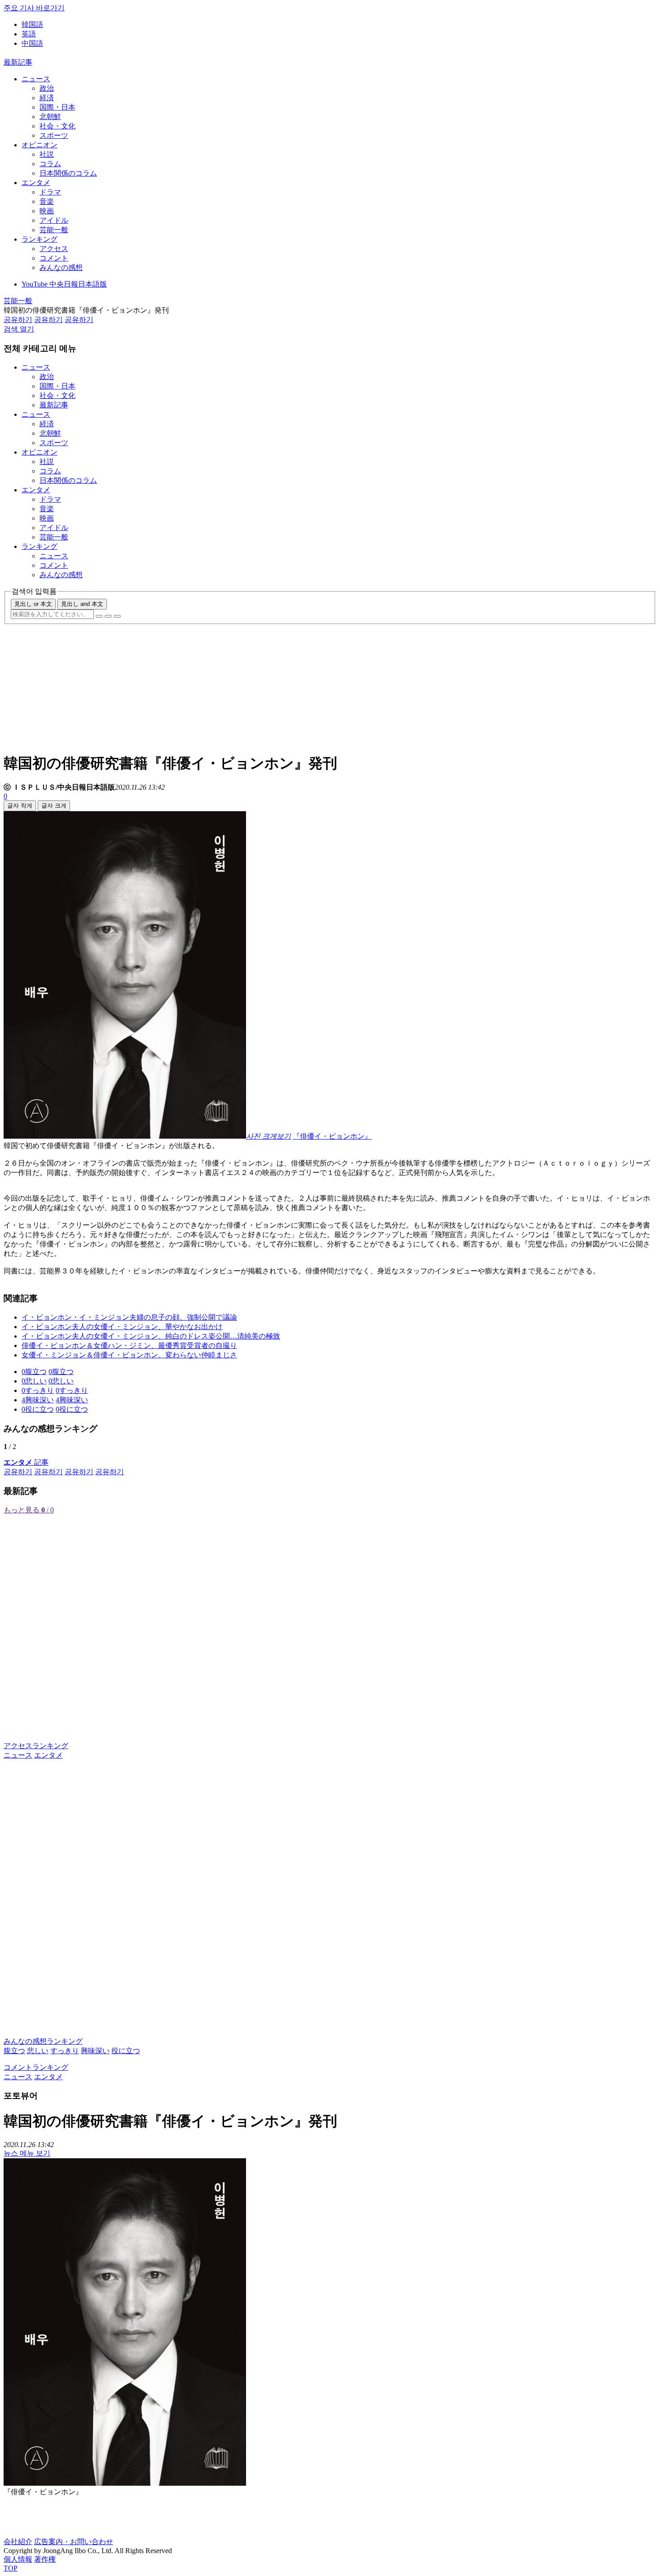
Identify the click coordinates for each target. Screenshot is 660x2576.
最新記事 (18, 62)
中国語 (32, 43)
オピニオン (40, 145)
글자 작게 (20, 806)
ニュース (36, 79)
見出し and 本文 (82, 604)
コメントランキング (36, 2067)
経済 (47, 98)
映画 (47, 211)
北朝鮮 (50, 117)
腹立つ (14, 2051)
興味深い (95, 2051)
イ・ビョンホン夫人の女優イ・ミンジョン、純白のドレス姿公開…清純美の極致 (151, 1336)
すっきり (65, 2051)
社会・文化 (57, 126)
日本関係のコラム (68, 173)
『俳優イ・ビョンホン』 (332, 1136)
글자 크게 (54, 806)
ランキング (40, 239)
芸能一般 (54, 230)
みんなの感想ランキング (43, 2041)
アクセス (54, 249)
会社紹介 (18, 2542)
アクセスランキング (36, 1746)
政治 (47, 88)
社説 (47, 154)
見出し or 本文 (33, 604)
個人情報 (18, 2559)
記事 (26, 1462)
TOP (11, 2568)
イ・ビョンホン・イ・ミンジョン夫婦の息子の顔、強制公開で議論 (129, 1317)
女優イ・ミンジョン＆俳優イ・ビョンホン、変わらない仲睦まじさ (129, 1355)
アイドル (54, 220)
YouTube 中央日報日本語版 (64, 284)
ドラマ (50, 192)
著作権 (45, 2559)
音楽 (47, 201)
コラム (50, 164)
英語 (29, 34)
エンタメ (36, 183)
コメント (54, 258)
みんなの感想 (61, 267)
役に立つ (126, 2051)
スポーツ (54, 135)
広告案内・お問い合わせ (74, 2542)
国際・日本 (57, 107)
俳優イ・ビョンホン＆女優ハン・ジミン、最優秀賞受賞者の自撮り (129, 1345)
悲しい (38, 2051)
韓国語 (32, 24)
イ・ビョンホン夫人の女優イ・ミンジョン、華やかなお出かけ (122, 1327)
